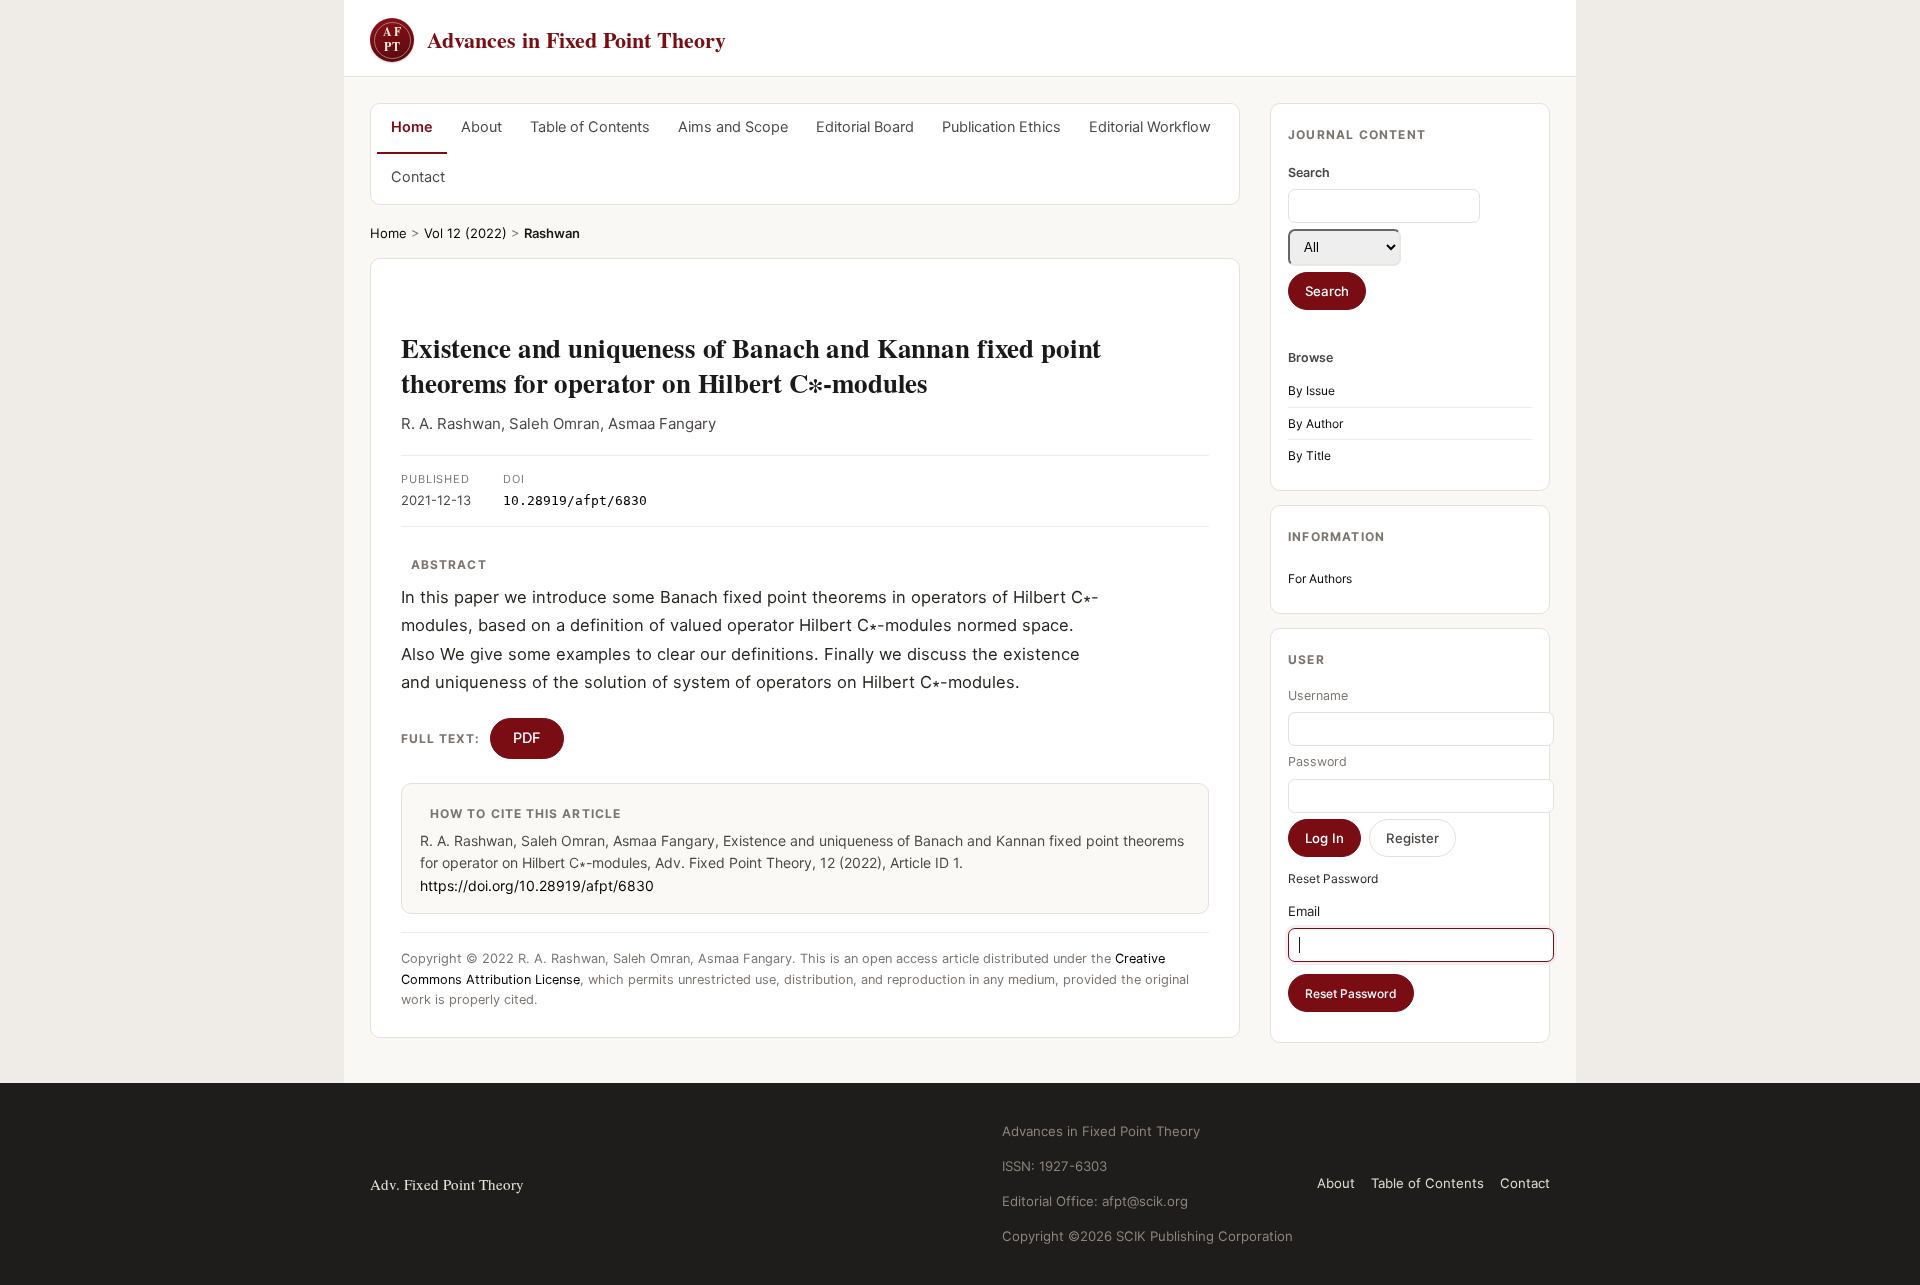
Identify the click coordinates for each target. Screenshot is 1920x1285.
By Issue (1311, 390)
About (481, 127)
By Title (1309, 455)
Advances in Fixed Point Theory (554, 39)
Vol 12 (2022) (465, 233)
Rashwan (552, 233)
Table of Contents (590, 127)
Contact (418, 177)
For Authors (1320, 578)
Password (1317, 761)
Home (412, 127)
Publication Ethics (1001, 127)
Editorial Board (865, 127)
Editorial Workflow (1150, 127)
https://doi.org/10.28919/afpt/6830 (537, 885)
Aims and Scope (733, 127)
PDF (527, 738)
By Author (1315, 423)
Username (1318, 695)
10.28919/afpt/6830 (575, 500)
